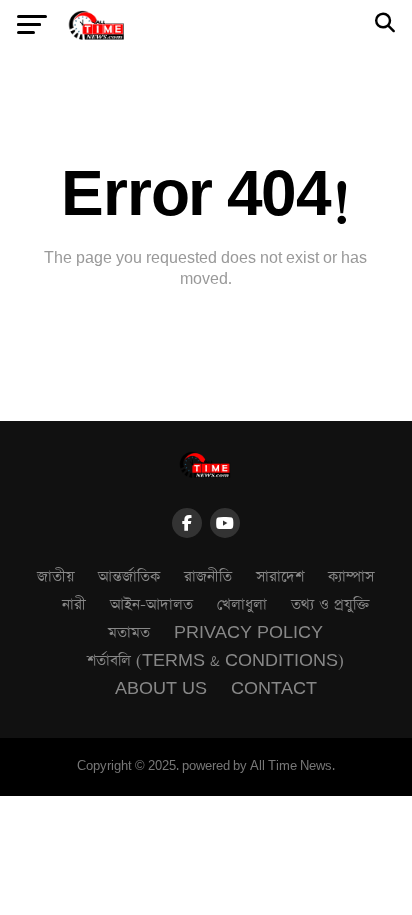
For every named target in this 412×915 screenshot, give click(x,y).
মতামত (129, 632)
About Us (161, 688)
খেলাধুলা (242, 604)
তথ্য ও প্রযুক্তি (330, 604)
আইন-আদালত (151, 604)
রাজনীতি (208, 576)
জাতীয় (55, 576)
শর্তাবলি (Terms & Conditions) (215, 660)
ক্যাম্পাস (351, 576)
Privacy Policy (248, 632)
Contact (274, 688)
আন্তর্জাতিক (129, 576)
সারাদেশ (280, 576)
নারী (74, 604)
